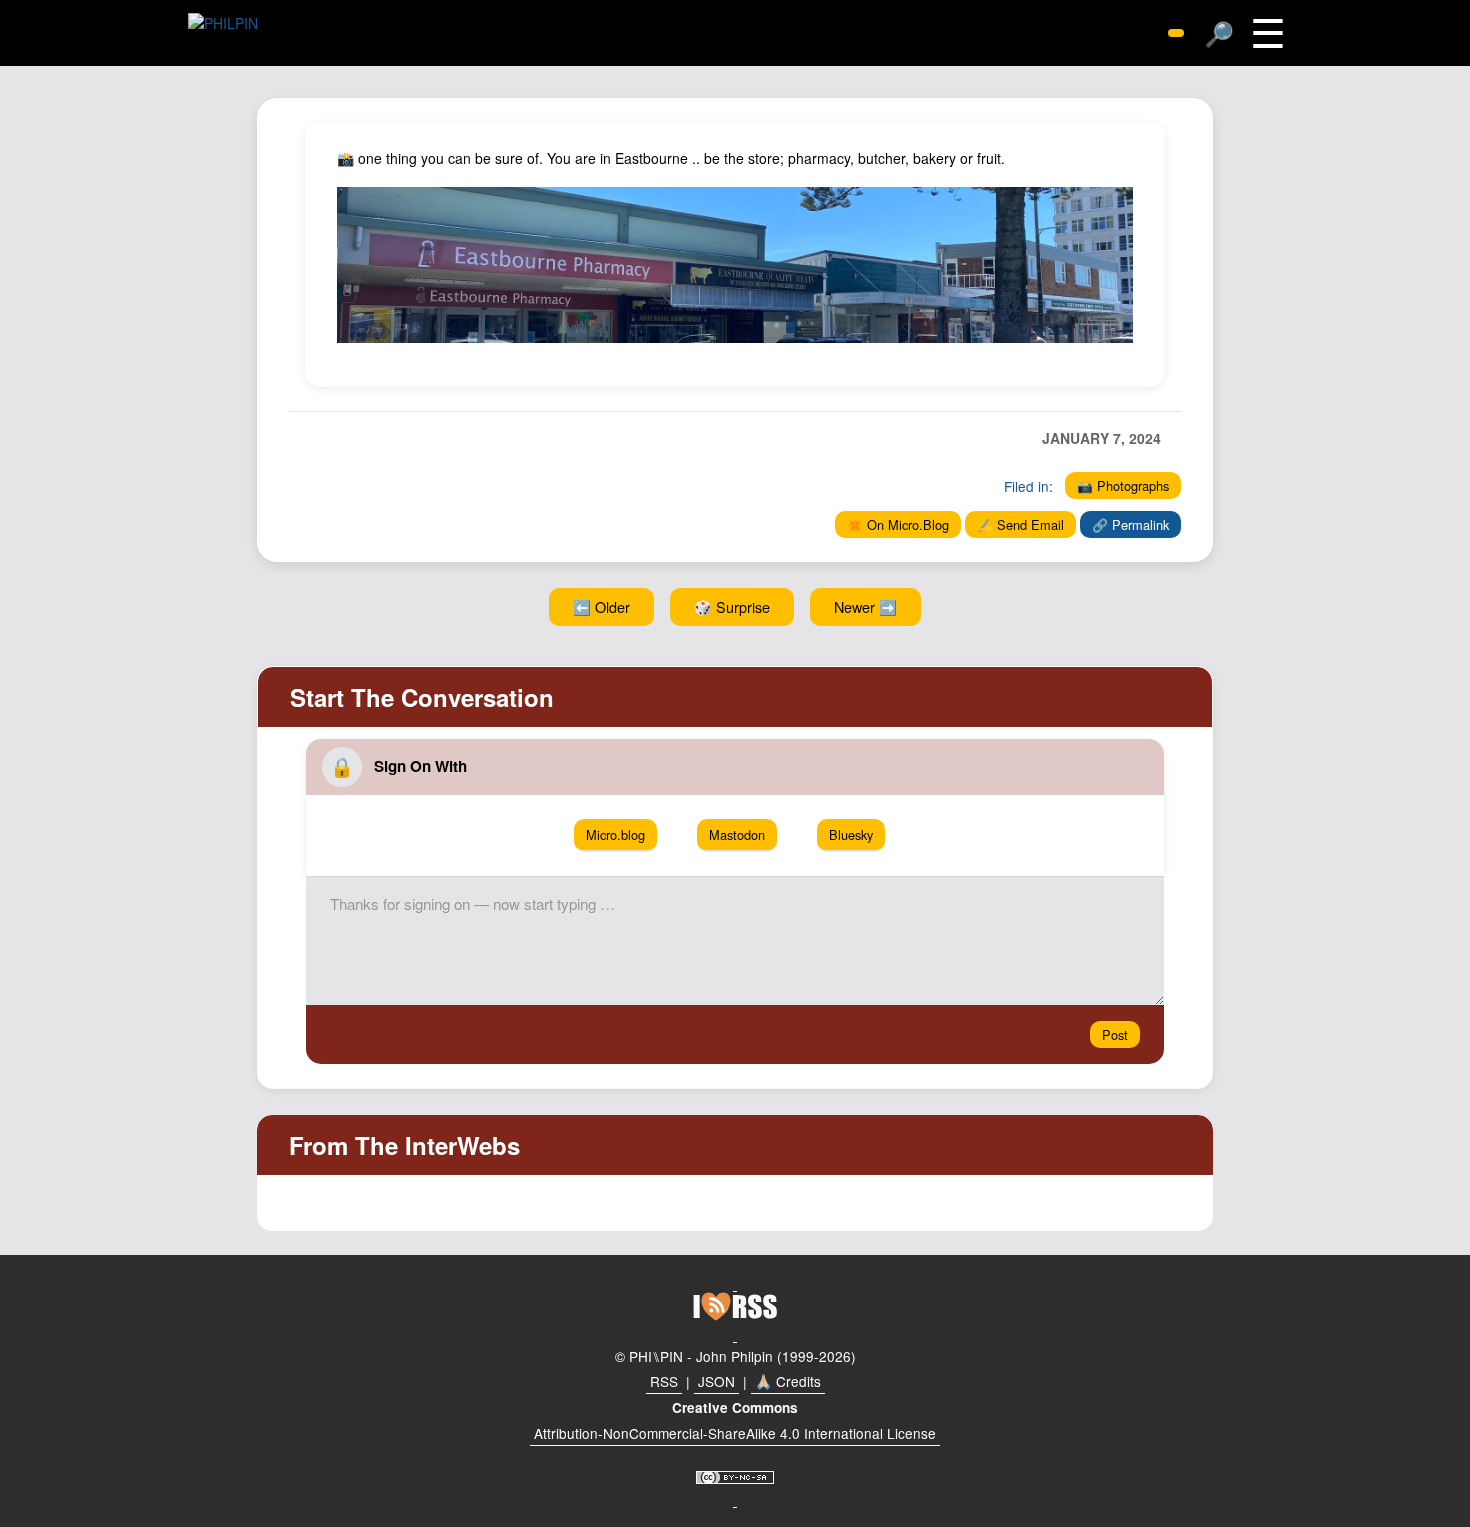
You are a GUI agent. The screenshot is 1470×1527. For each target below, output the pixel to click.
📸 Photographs (1123, 485)
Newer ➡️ (865, 606)
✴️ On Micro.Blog (898, 524)
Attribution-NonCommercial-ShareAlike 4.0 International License (735, 1433)
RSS (664, 1381)
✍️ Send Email (1020, 524)
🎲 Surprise (732, 606)
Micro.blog (615, 834)
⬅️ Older (601, 606)
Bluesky (851, 834)
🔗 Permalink (1130, 524)
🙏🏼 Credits (788, 1381)
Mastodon (737, 834)
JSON (716, 1381)
